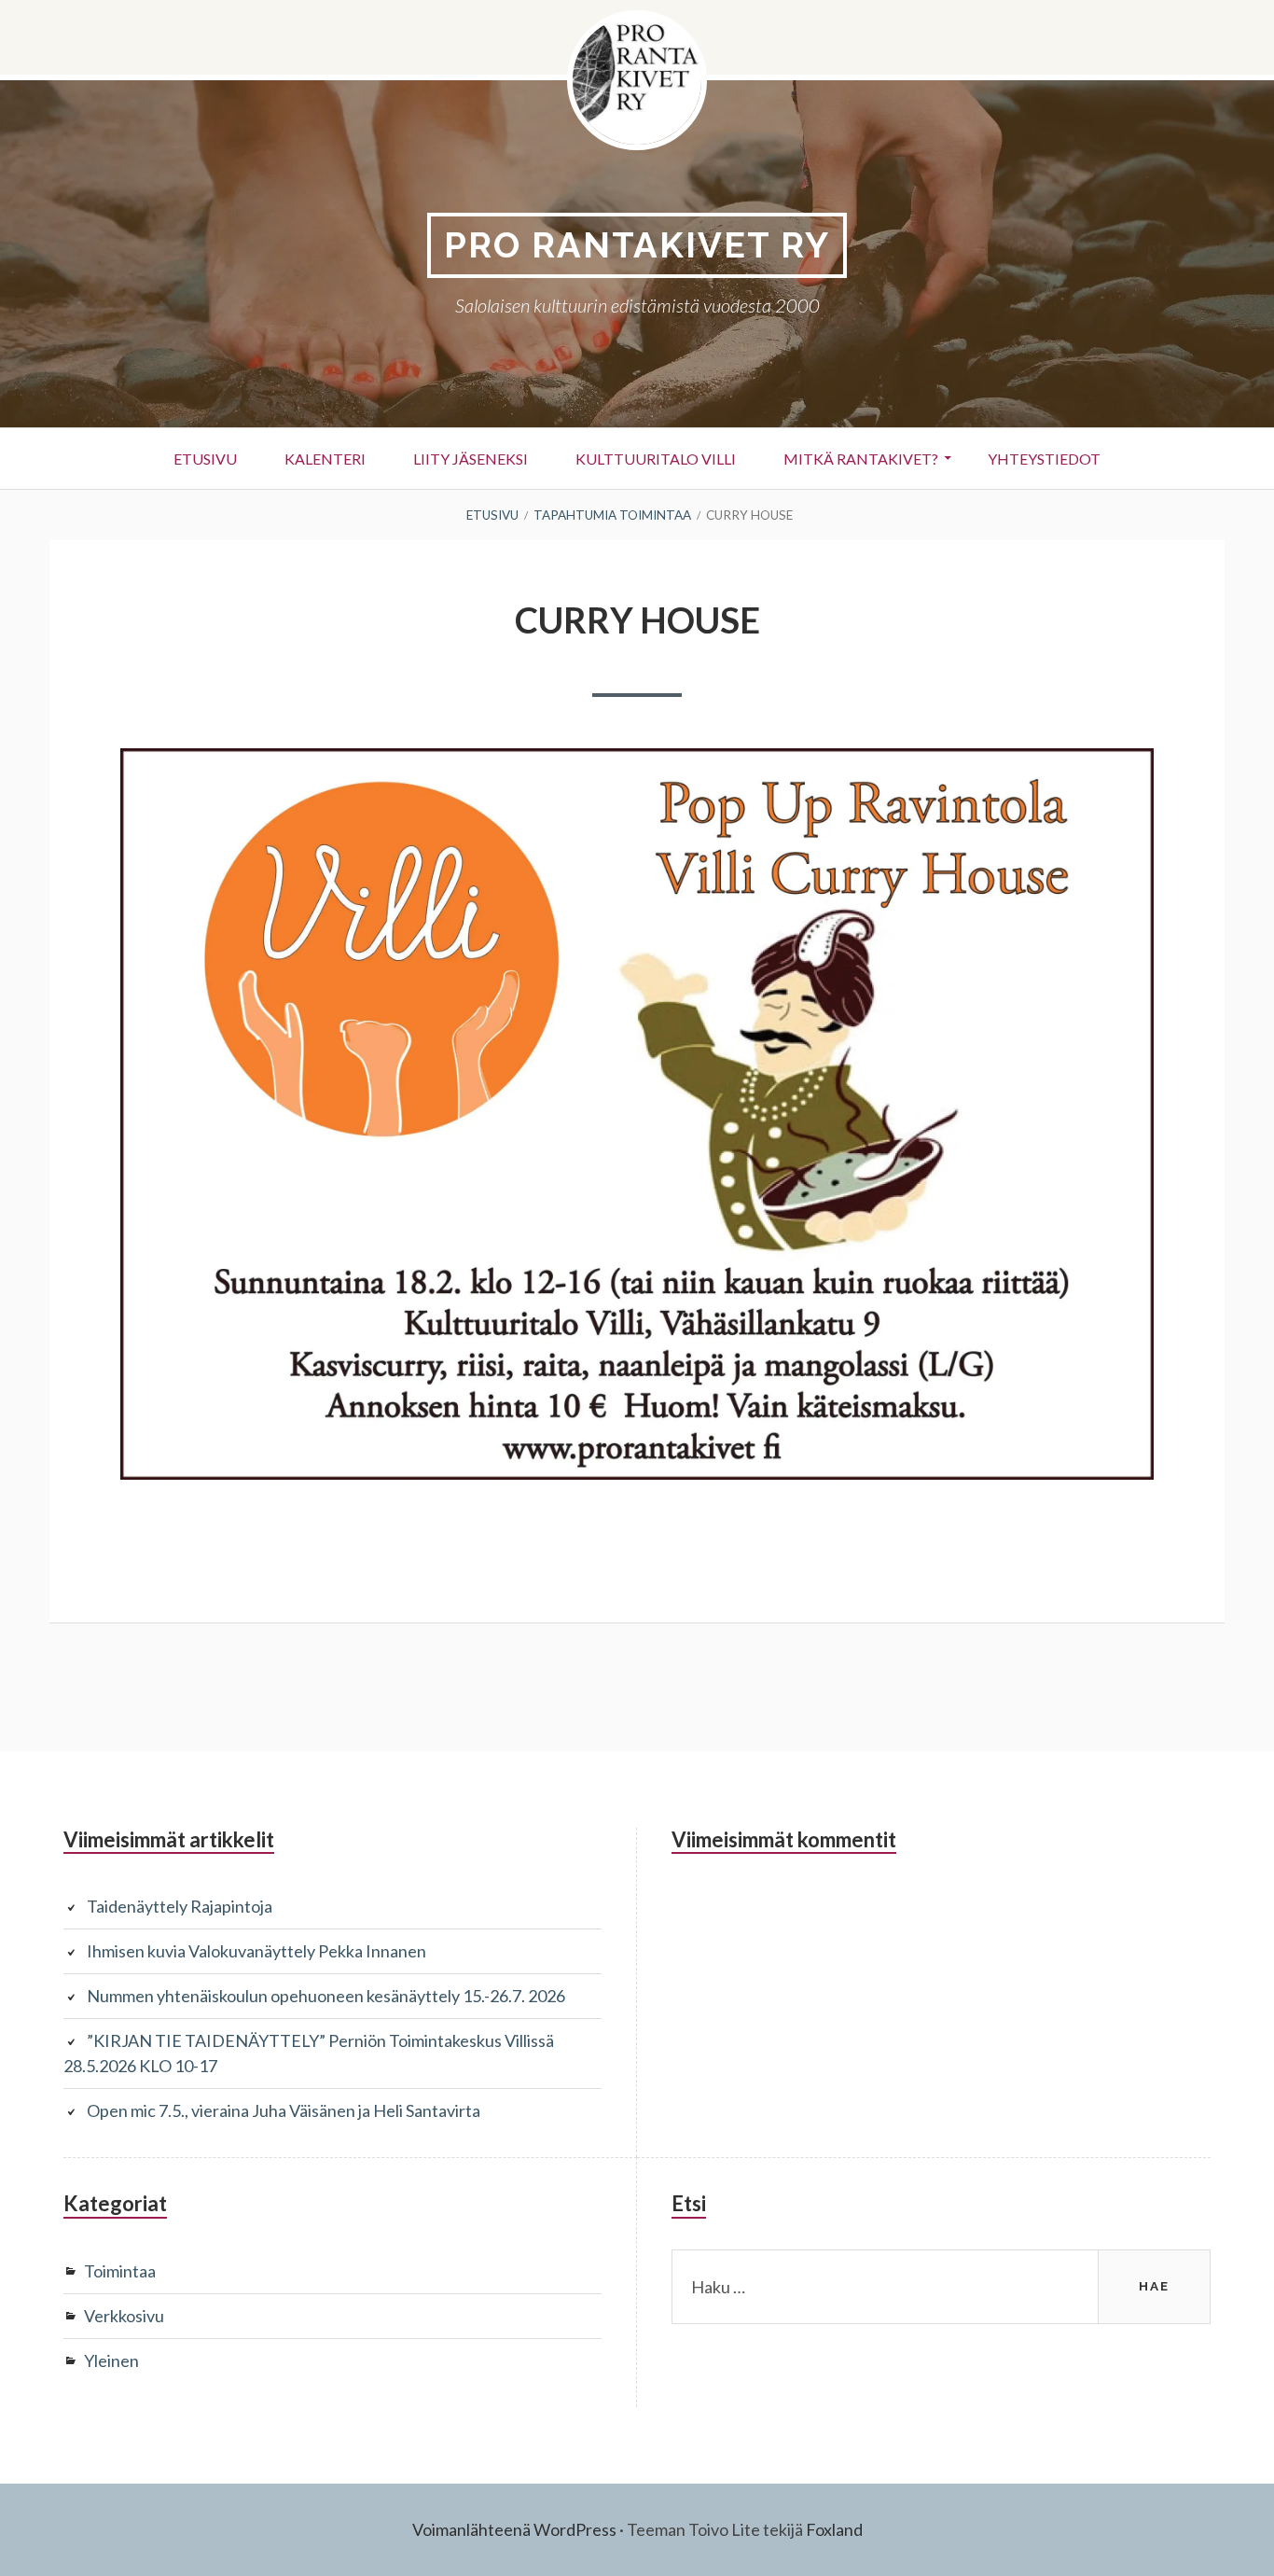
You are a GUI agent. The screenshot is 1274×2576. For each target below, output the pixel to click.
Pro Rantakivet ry (637, 245)
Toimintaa (120, 2271)
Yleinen (111, 2360)
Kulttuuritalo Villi (656, 459)
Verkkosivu (124, 2316)
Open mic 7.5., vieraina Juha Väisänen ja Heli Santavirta (284, 2110)
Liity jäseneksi (471, 459)
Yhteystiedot (1044, 459)
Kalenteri (325, 459)
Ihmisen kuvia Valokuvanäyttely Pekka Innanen (256, 1951)
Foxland (834, 2529)
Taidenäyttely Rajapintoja (180, 1906)
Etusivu (205, 459)
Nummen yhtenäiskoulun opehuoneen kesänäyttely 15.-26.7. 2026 (326, 1996)
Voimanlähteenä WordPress (514, 2529)
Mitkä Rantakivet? (861, 459)
